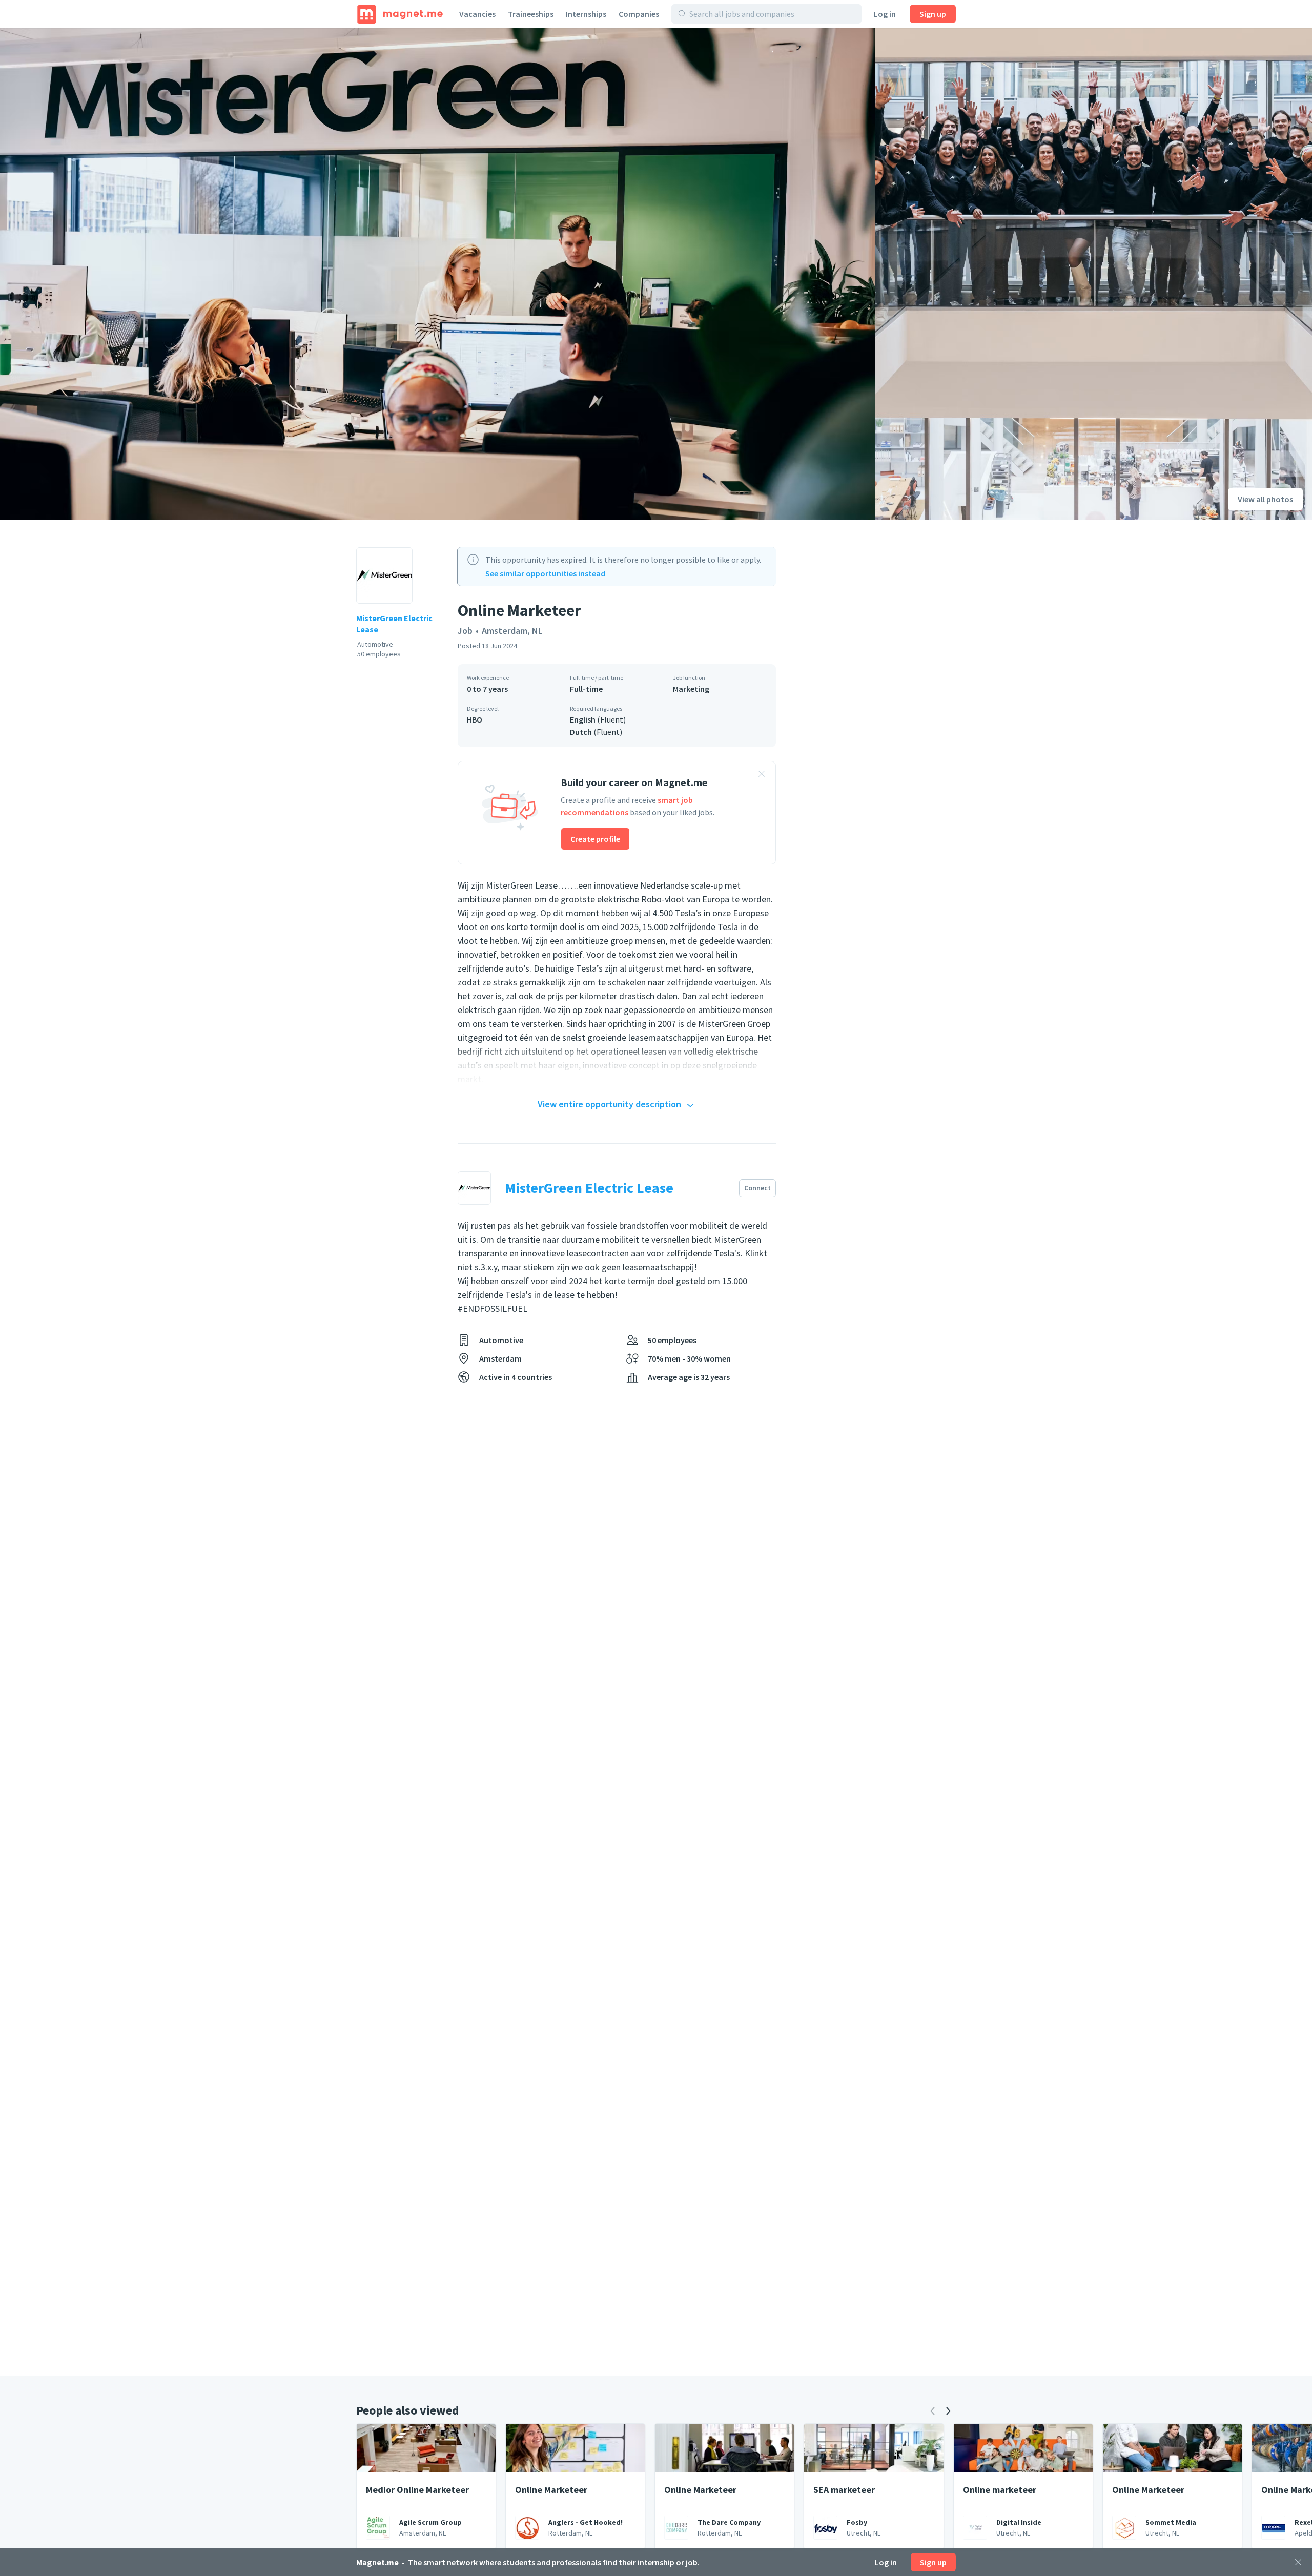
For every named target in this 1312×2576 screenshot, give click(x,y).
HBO (475, 719)
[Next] (948, 2411)
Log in (885, 14)
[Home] (400, 14)
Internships (586, 14)
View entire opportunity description (609, 1104)
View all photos (1265, 499)
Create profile (595, 839)
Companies (639, 14)
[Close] (1298, 2562)
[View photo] (437, 274)
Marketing (691, 689)
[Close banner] (762, 775)
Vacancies (477, 14)
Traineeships (531, 14)
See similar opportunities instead (545, 573)
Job (465, 631)
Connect (757, 1188)
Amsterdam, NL (512, 631)
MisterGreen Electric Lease (394, 624)
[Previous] (933, 2411)
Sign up (933, 14)
